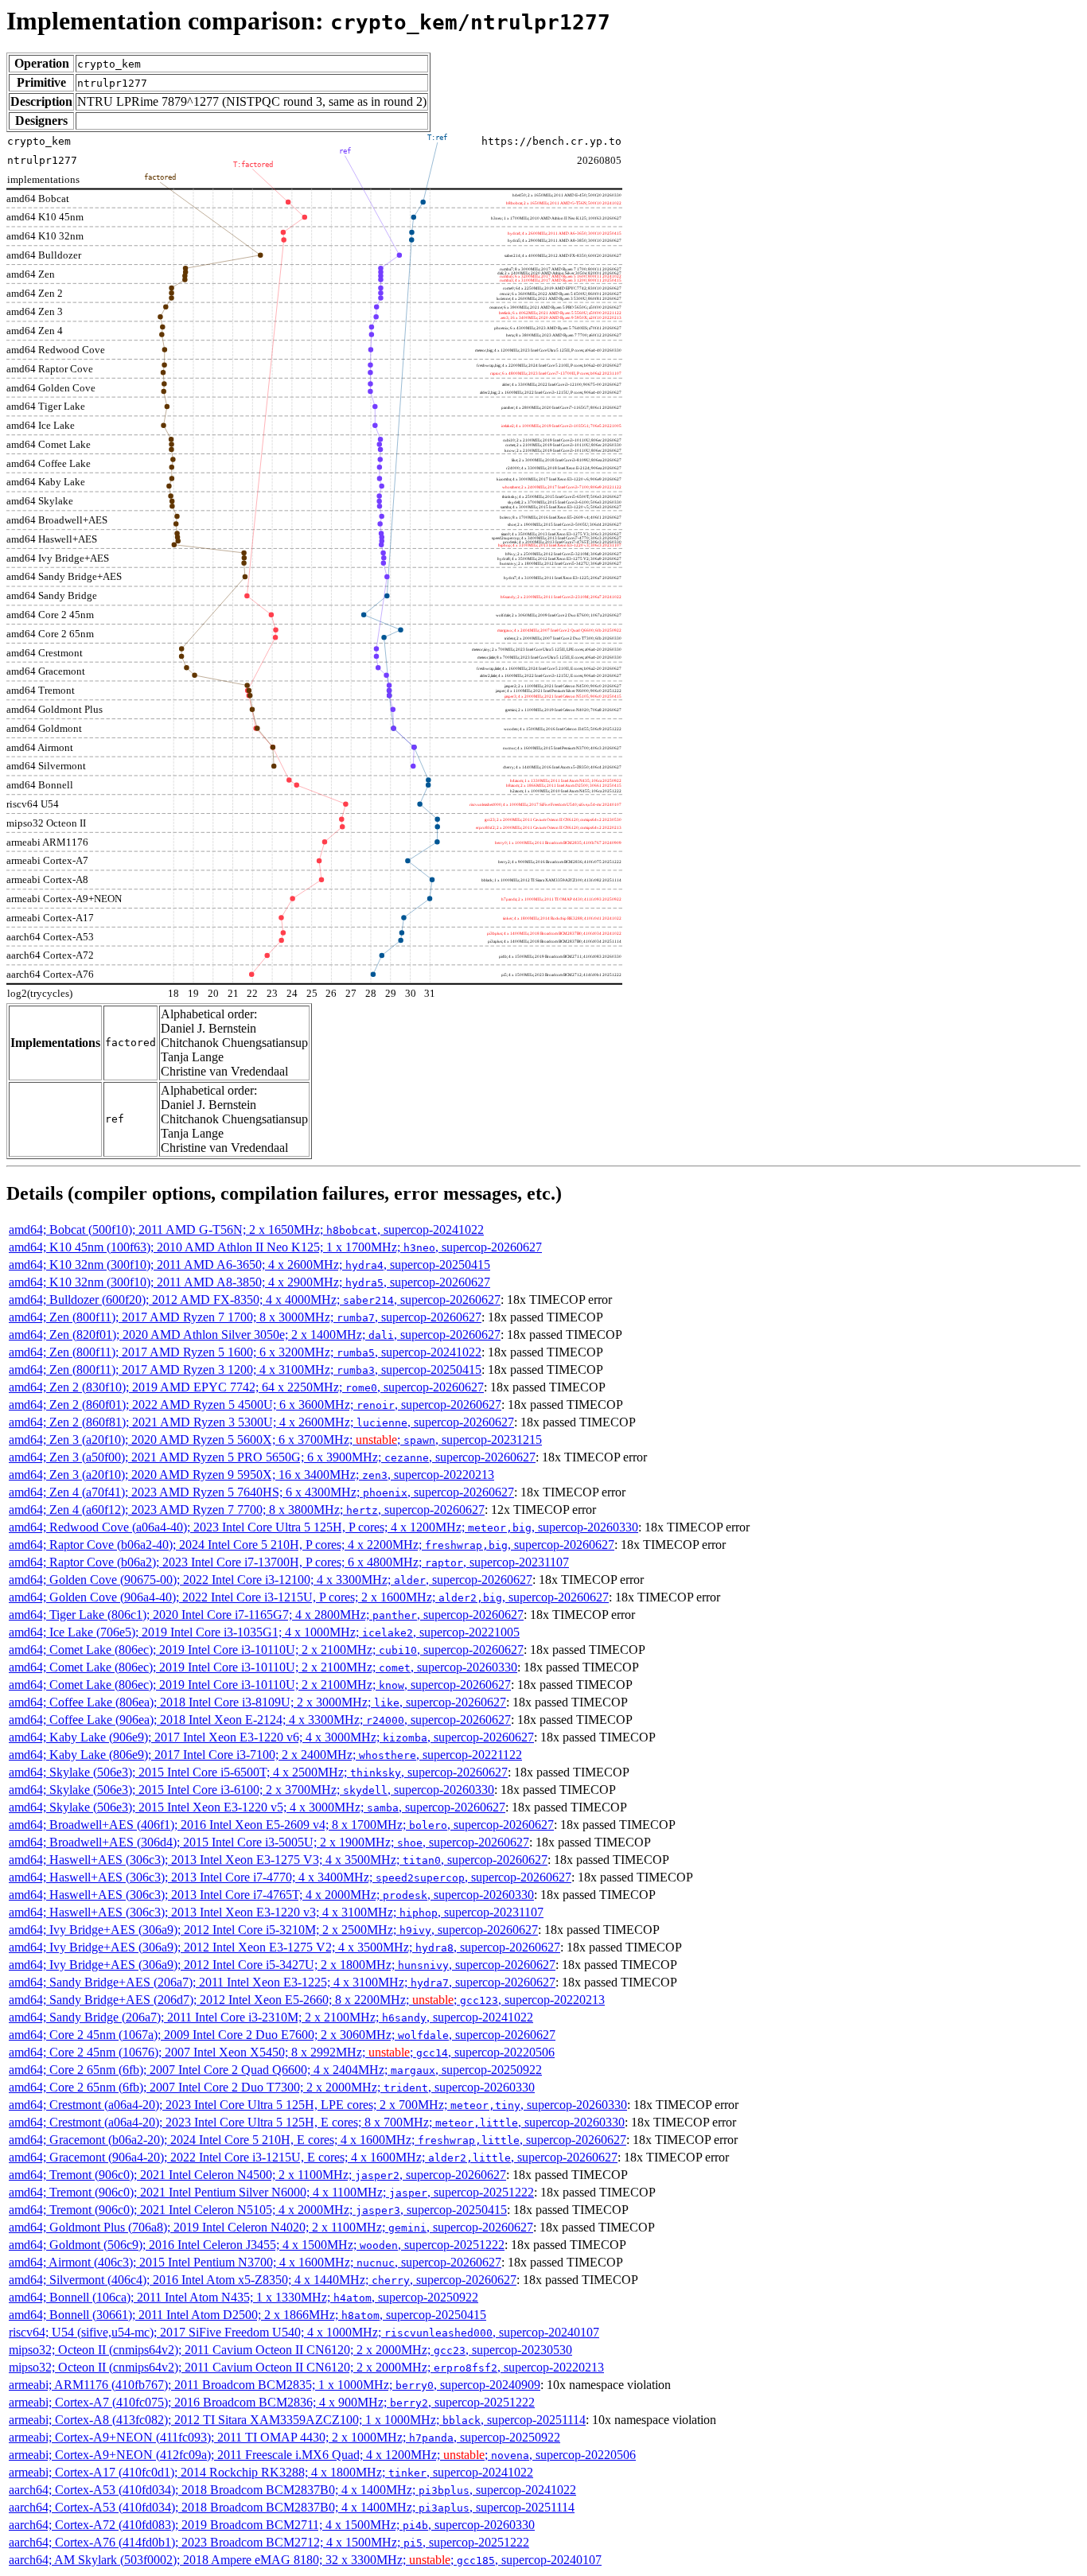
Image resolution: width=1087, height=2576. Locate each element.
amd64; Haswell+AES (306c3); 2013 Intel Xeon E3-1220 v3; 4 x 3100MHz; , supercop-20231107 (276, 1912)
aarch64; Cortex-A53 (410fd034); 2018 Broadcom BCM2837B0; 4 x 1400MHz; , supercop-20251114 (292, 2507)
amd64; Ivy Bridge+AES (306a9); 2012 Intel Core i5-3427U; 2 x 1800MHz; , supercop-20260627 (282, 1965)
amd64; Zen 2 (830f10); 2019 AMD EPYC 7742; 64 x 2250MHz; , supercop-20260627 (246, 1387)
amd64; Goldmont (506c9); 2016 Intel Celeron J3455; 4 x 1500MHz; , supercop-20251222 (257, 2245)
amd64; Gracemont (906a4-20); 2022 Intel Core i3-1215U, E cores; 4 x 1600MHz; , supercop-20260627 (313, 2157)
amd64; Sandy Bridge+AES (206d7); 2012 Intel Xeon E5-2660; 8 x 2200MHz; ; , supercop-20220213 (307, 2000)
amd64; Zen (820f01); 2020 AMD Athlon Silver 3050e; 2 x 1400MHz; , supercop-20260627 (255, 1335)
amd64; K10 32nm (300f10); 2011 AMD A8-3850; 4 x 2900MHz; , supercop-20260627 (249, 1282)
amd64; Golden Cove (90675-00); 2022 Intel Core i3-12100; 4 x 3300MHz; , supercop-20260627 (271, 1580)
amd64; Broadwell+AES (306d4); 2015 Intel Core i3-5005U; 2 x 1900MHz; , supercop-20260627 (269, 1842)
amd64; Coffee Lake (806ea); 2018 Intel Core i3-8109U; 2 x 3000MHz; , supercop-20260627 (257, 1702)
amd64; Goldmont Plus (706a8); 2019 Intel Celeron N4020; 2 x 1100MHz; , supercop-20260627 (271, 2227)
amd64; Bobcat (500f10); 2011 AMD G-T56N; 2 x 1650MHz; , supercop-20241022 (246, 1230)
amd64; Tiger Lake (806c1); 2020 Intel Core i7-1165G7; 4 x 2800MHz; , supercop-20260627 (266, 1615)
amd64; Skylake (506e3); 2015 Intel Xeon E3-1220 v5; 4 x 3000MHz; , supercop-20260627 (257, 1807)
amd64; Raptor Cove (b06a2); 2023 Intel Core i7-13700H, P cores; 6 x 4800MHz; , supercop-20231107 (289, 1562)
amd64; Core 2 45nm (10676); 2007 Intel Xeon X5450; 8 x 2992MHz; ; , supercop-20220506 (282, 2052)
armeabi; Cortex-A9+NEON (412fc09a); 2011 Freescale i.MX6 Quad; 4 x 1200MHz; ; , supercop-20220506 (322, 2455)
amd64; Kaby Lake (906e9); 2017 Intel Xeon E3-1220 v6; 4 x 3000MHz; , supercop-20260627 (271, 1737)
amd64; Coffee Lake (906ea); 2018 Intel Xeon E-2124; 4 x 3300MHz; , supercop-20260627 (260, 1720)
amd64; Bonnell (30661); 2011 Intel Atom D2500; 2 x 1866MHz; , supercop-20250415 (247, 2315)
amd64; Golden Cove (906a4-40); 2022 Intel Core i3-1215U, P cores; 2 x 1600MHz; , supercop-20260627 (309, 1597)
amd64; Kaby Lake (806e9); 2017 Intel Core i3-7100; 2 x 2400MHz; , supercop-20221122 (265, 1755)
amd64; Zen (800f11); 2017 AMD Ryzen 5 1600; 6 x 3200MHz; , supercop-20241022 (245, 1352)
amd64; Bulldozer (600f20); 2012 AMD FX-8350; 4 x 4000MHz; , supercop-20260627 (255, 1300)
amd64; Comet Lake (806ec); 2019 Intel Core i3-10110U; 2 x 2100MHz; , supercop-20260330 (263, 1667)
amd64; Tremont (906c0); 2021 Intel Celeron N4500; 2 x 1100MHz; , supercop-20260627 (257, 2175)
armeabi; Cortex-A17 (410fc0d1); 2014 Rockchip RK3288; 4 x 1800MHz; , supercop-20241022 (271, 2472)
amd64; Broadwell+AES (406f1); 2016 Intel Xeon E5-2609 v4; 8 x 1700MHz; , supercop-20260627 (281, 1825)
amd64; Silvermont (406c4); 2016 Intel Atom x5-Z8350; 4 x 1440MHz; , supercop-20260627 (263, 2280)
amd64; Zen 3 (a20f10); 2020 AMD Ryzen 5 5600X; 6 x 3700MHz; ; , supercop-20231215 (275, 1440)
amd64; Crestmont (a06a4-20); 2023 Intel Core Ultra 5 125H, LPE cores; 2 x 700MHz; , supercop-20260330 (318, 2105)
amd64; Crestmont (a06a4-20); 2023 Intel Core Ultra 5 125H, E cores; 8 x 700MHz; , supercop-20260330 (317, 2122)
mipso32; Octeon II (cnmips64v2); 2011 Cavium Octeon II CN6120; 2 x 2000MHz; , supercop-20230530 (290, 2350)
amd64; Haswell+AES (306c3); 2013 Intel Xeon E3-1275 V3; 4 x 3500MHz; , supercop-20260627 (278, 1860)
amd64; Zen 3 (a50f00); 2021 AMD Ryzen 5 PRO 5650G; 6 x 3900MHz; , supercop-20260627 (272, 1457)
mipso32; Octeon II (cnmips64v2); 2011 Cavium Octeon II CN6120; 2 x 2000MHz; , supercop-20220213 (306, 2367)
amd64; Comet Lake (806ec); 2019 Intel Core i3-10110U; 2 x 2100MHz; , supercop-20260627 (266, 1650)
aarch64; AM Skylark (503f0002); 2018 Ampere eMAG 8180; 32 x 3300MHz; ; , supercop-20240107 (305, 2560)
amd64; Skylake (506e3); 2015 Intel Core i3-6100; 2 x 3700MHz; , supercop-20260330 (251, 1790)
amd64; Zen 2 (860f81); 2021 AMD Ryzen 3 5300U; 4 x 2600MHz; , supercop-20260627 (261, 1422)
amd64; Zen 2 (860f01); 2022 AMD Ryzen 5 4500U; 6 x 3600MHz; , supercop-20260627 (255, 1405)
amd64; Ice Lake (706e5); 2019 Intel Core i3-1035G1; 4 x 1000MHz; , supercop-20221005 (264, 1632)
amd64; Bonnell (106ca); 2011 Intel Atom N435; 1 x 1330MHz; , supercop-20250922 (244, 2297)
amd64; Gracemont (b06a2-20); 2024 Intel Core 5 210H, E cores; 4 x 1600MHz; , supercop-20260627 (318, 2140)
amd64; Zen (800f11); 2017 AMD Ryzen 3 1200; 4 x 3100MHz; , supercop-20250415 (245, 1370)
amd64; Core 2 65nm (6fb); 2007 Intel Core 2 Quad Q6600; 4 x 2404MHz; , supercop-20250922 (275, 2070)
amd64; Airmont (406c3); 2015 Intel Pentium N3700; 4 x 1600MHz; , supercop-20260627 (255, 2262)
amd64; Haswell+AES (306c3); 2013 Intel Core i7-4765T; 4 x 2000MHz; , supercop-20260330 (271, 1895)
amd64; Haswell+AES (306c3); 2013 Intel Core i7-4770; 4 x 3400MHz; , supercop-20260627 (290, 1877)
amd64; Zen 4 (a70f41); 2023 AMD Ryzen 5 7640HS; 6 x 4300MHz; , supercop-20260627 (261, 1492)
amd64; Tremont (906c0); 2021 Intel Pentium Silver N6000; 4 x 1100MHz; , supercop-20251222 (271, 2192)
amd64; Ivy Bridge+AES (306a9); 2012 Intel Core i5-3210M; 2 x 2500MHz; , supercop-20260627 (273, 1930)
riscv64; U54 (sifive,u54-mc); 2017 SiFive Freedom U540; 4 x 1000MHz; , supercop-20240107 (304, 2332)
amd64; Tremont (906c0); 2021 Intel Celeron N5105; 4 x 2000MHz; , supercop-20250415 (258, 2210)
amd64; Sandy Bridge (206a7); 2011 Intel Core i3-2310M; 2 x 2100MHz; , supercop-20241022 (271, 2017)
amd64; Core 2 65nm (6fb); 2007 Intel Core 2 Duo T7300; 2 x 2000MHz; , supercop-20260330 (272, 2087)
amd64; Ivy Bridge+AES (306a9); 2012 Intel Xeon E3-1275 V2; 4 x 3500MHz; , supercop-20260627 (284, 1947)
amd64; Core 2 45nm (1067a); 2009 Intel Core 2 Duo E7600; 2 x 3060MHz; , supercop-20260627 (282, 2035)
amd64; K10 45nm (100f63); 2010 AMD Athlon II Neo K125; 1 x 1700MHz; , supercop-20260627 (275, 1247)
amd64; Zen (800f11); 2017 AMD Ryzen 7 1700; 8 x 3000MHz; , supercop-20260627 (245, 1317)
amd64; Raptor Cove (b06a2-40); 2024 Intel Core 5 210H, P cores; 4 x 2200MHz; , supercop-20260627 (312, 1545)
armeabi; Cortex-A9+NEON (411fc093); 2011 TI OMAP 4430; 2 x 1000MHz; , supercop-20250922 (284, 2437)
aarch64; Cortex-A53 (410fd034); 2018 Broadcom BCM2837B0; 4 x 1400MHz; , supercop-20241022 (292, 2490)
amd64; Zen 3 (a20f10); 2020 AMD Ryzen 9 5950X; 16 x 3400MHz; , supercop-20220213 (251, 1475)
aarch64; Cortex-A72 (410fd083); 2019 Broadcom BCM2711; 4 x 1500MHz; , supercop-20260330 (272, 2525)
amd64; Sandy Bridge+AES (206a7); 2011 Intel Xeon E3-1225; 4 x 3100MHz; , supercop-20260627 (282, 1982)
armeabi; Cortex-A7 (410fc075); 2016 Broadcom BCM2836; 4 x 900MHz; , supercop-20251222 (272, 2402)
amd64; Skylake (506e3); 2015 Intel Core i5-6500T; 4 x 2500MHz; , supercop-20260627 (258, 1772)
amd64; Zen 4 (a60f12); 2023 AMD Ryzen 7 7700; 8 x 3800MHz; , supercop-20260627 (247, 1510)
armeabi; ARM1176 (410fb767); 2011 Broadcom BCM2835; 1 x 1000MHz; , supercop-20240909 (275, 2385)
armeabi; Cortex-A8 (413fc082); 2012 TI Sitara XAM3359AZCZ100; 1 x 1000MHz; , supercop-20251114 (297, 2420)
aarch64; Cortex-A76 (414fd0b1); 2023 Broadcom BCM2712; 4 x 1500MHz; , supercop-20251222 (269, 2542)
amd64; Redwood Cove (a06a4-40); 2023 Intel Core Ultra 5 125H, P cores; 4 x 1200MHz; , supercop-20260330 (323, 1527)
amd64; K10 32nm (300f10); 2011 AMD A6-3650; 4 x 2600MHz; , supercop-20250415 (249, 1265)
